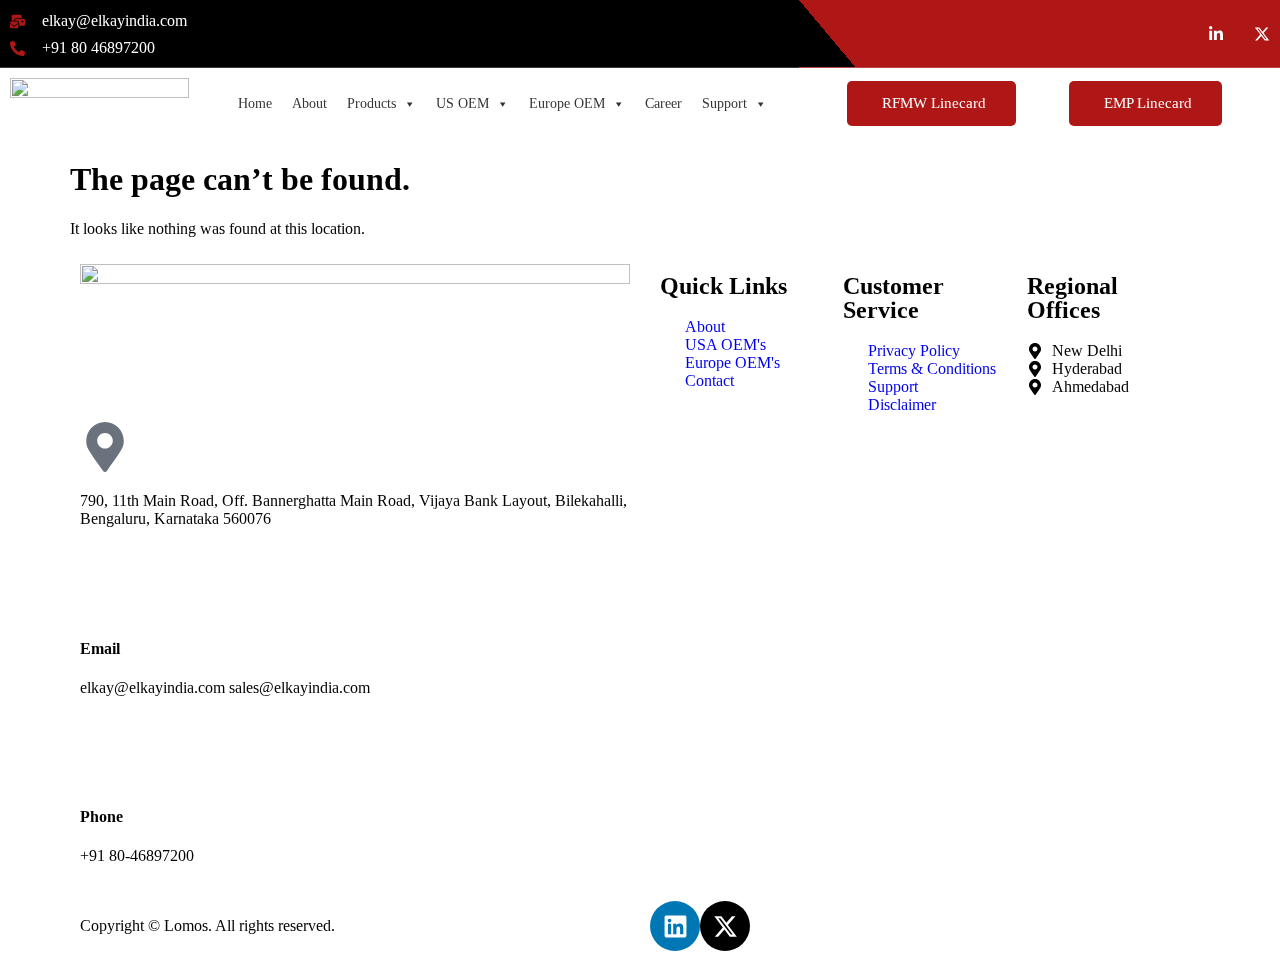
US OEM (462, 103)
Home (255, 103)
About (309, 103)
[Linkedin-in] (1216, 34)
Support (724, 103)
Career (663, 103)
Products (371, 103)
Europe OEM (567, 103)
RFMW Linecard (934, 103)
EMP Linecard (1148, 103)
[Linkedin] (675, 926)
